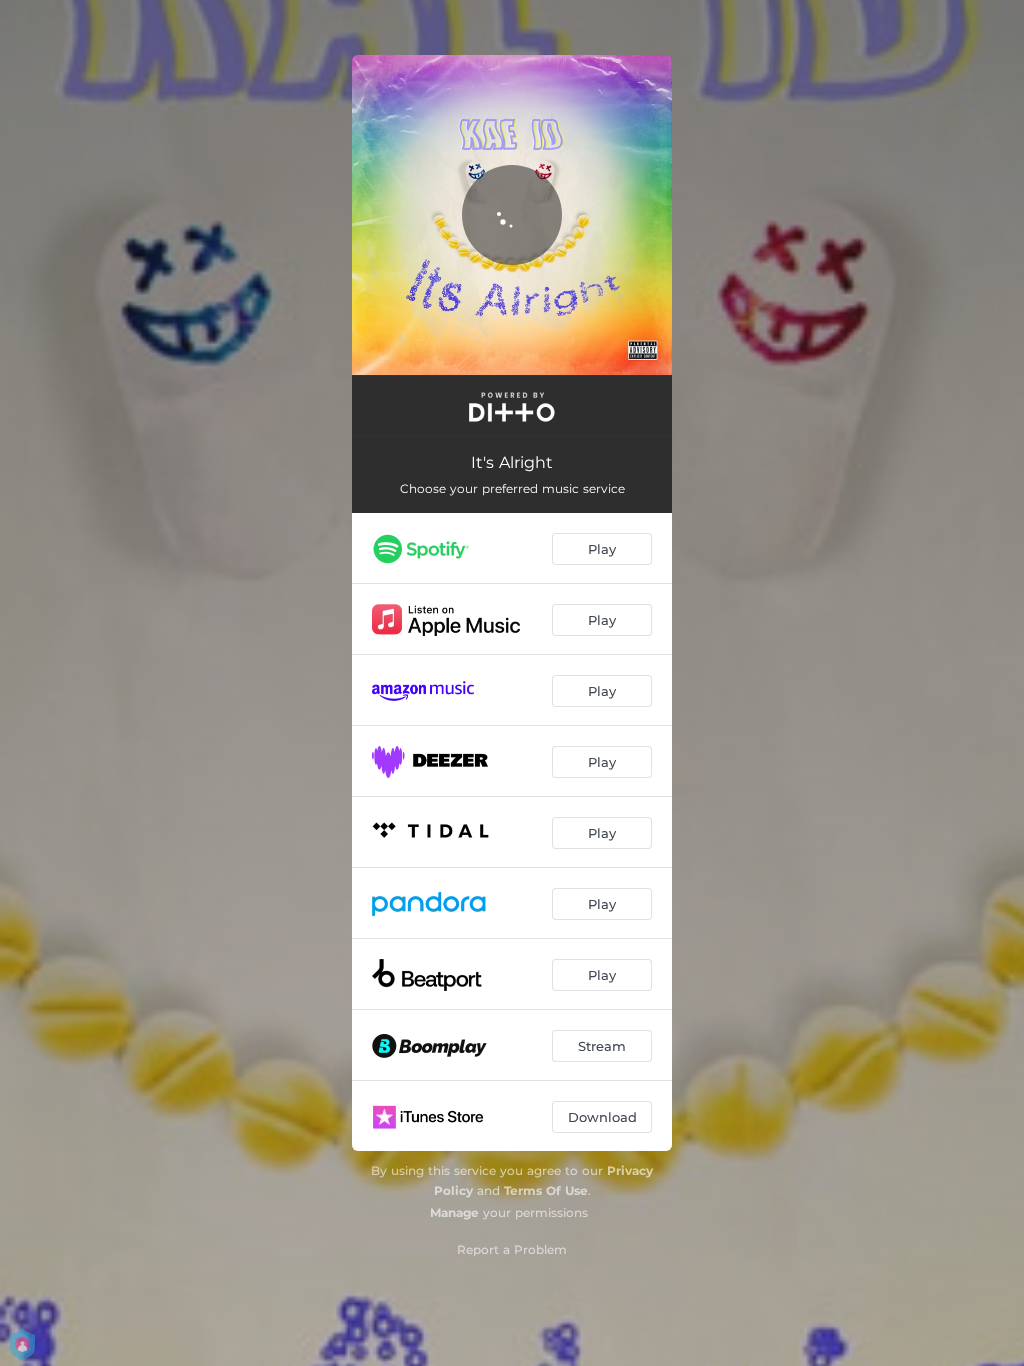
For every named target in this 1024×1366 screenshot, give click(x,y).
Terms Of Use (546, 1190)
